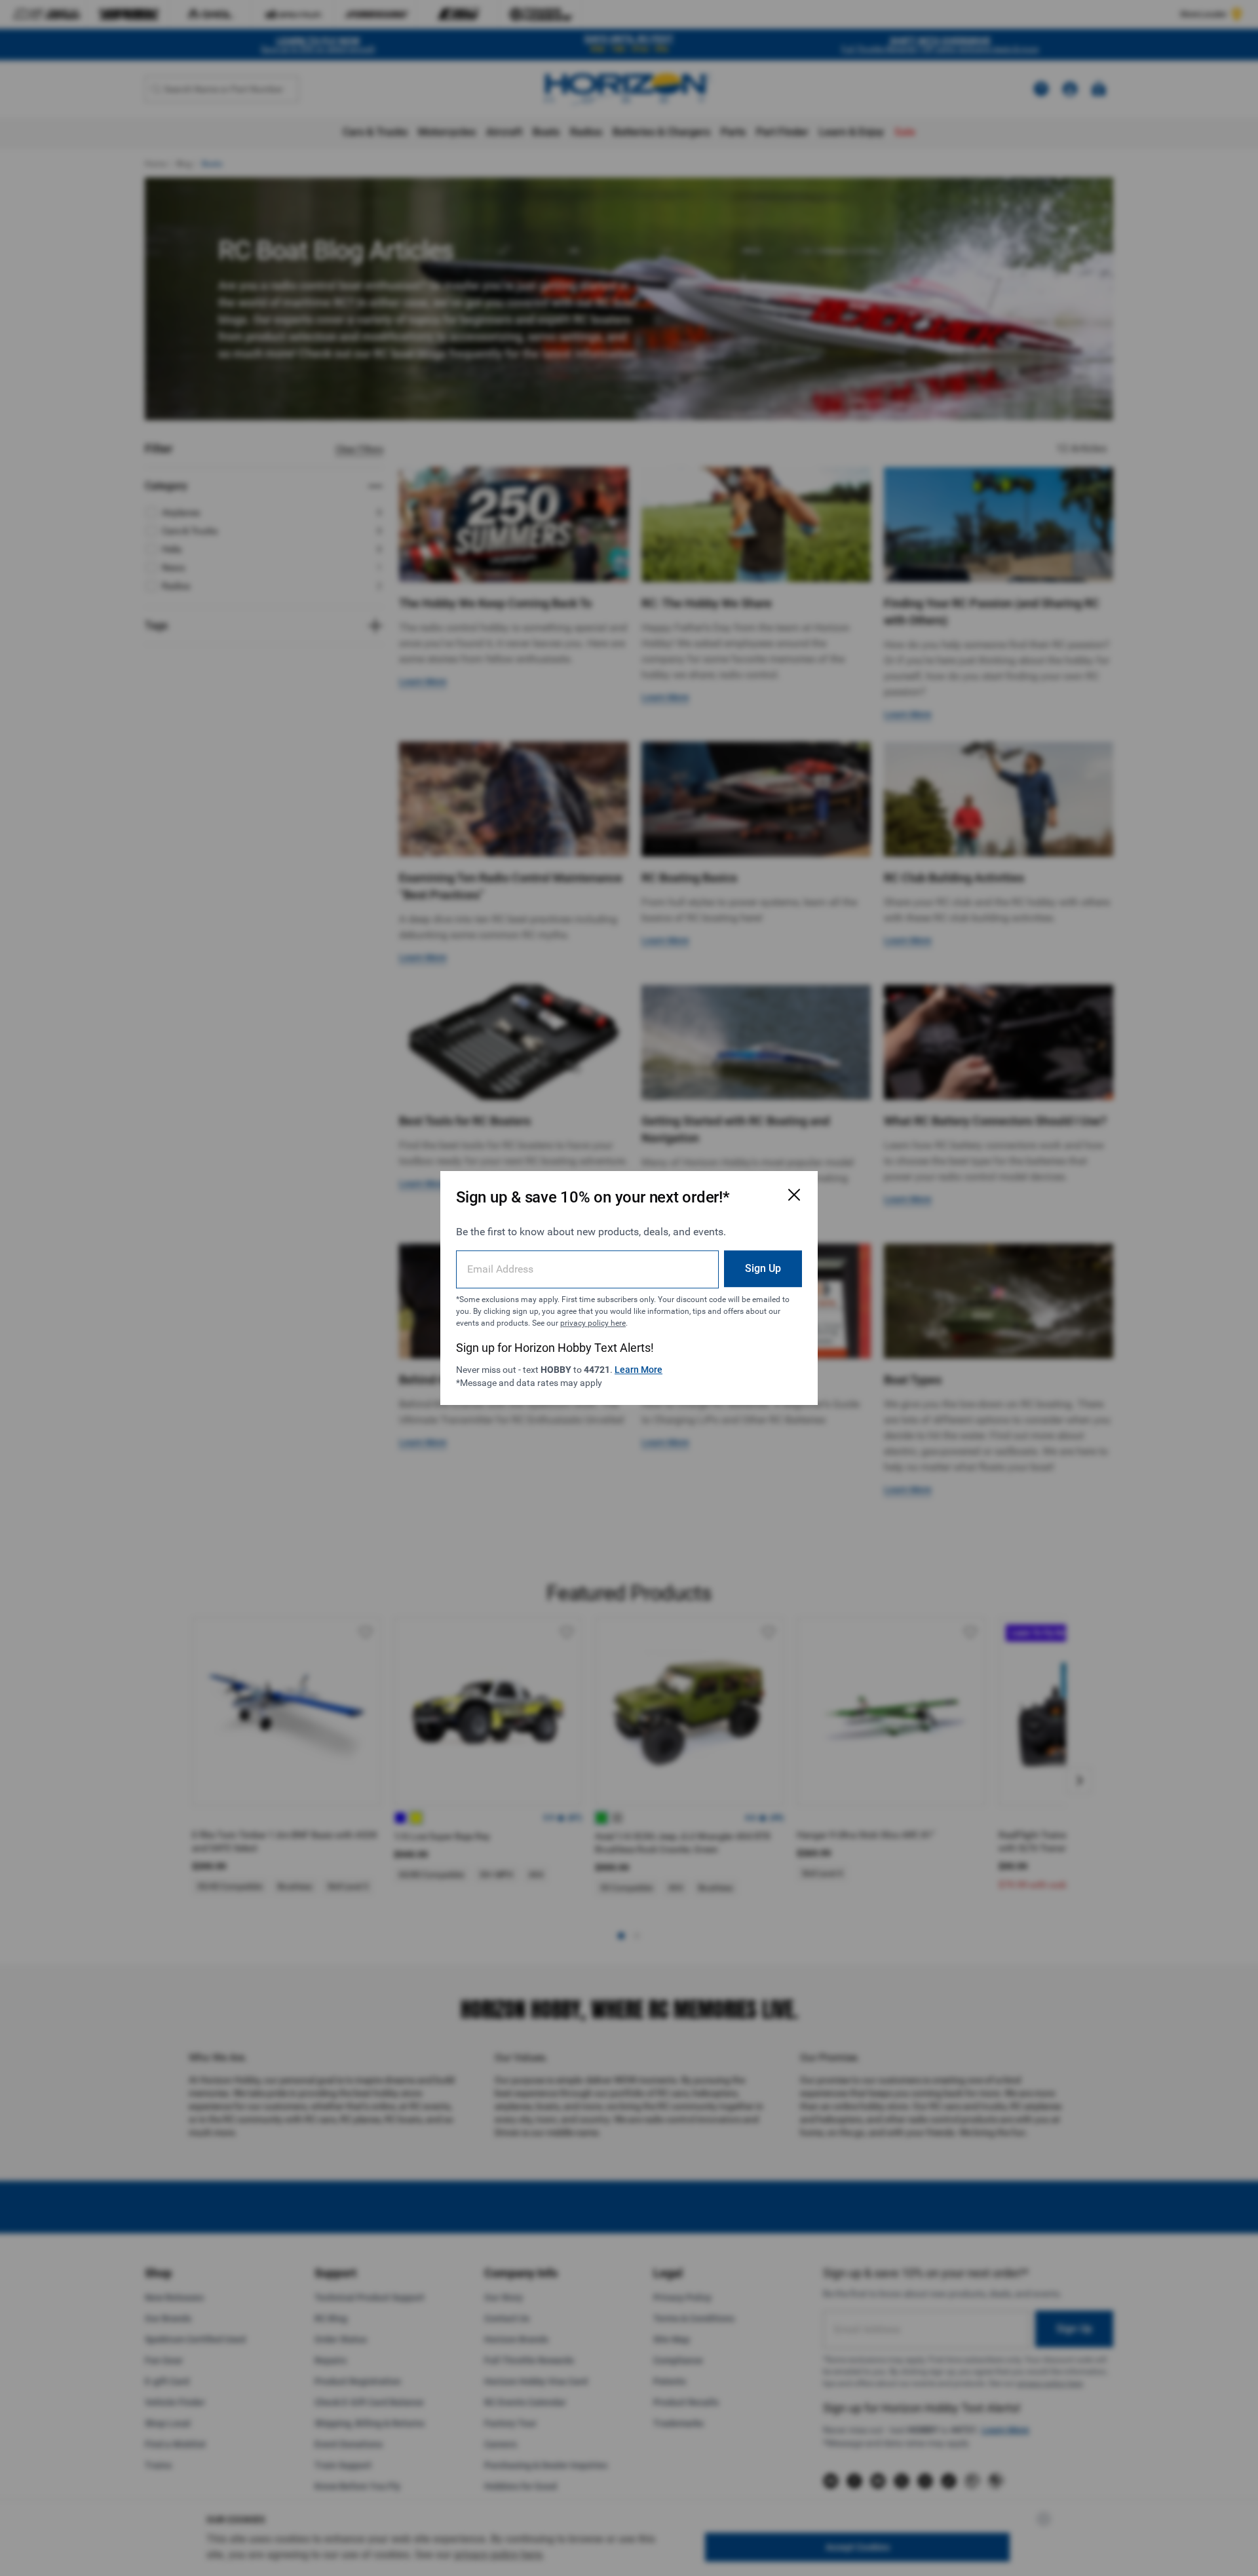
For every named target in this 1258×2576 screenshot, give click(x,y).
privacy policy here (593, 1323)
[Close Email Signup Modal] (794, 1195)
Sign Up (763, 1268)
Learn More (639, 1370)
